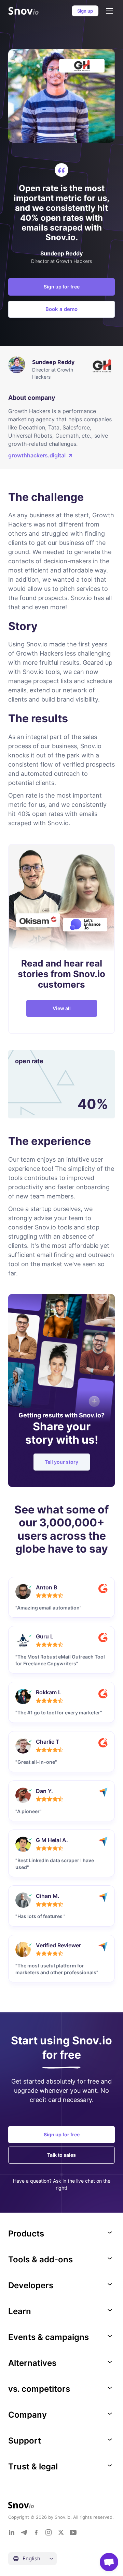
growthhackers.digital (37, 455)
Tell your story (61, 1462)
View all (62, 1008)
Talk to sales (61, 2155)
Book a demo (61, 309)
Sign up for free (62, 287)
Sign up (85, 11)
